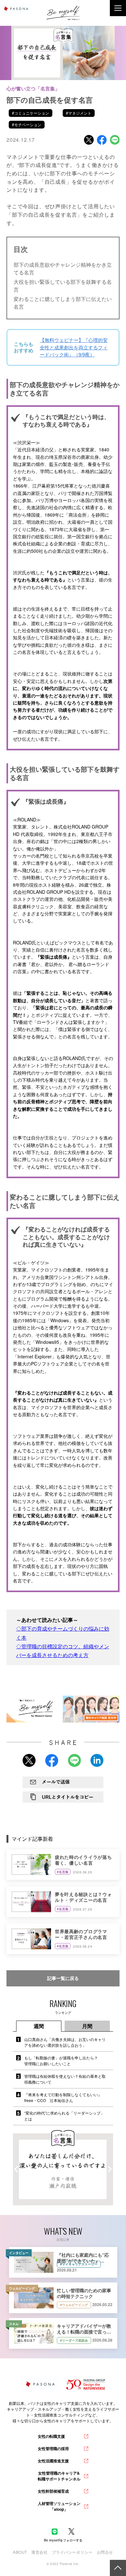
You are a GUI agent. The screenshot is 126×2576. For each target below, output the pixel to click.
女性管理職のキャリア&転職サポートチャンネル (59, 2476)
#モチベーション (27, 124)
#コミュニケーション (31, 113)
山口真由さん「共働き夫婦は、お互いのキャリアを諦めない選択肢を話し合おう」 (65, 2042)
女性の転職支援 (51, 2436)
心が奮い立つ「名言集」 (33, 88)
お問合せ (105, 2552)
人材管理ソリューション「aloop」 (59, 2506)
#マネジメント (79, 113)
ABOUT (20, 2552)
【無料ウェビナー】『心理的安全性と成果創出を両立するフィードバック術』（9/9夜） (74, 347)
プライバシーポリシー (72, 2552)
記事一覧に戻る (63, 1978)
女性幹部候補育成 (53, 2491)
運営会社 (39, 2552)
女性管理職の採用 (53, 2448)
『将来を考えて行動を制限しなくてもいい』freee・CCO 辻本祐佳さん (63, 2097)
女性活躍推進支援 (53, 2461)
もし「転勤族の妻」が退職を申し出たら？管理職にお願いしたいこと (61, 2061)
